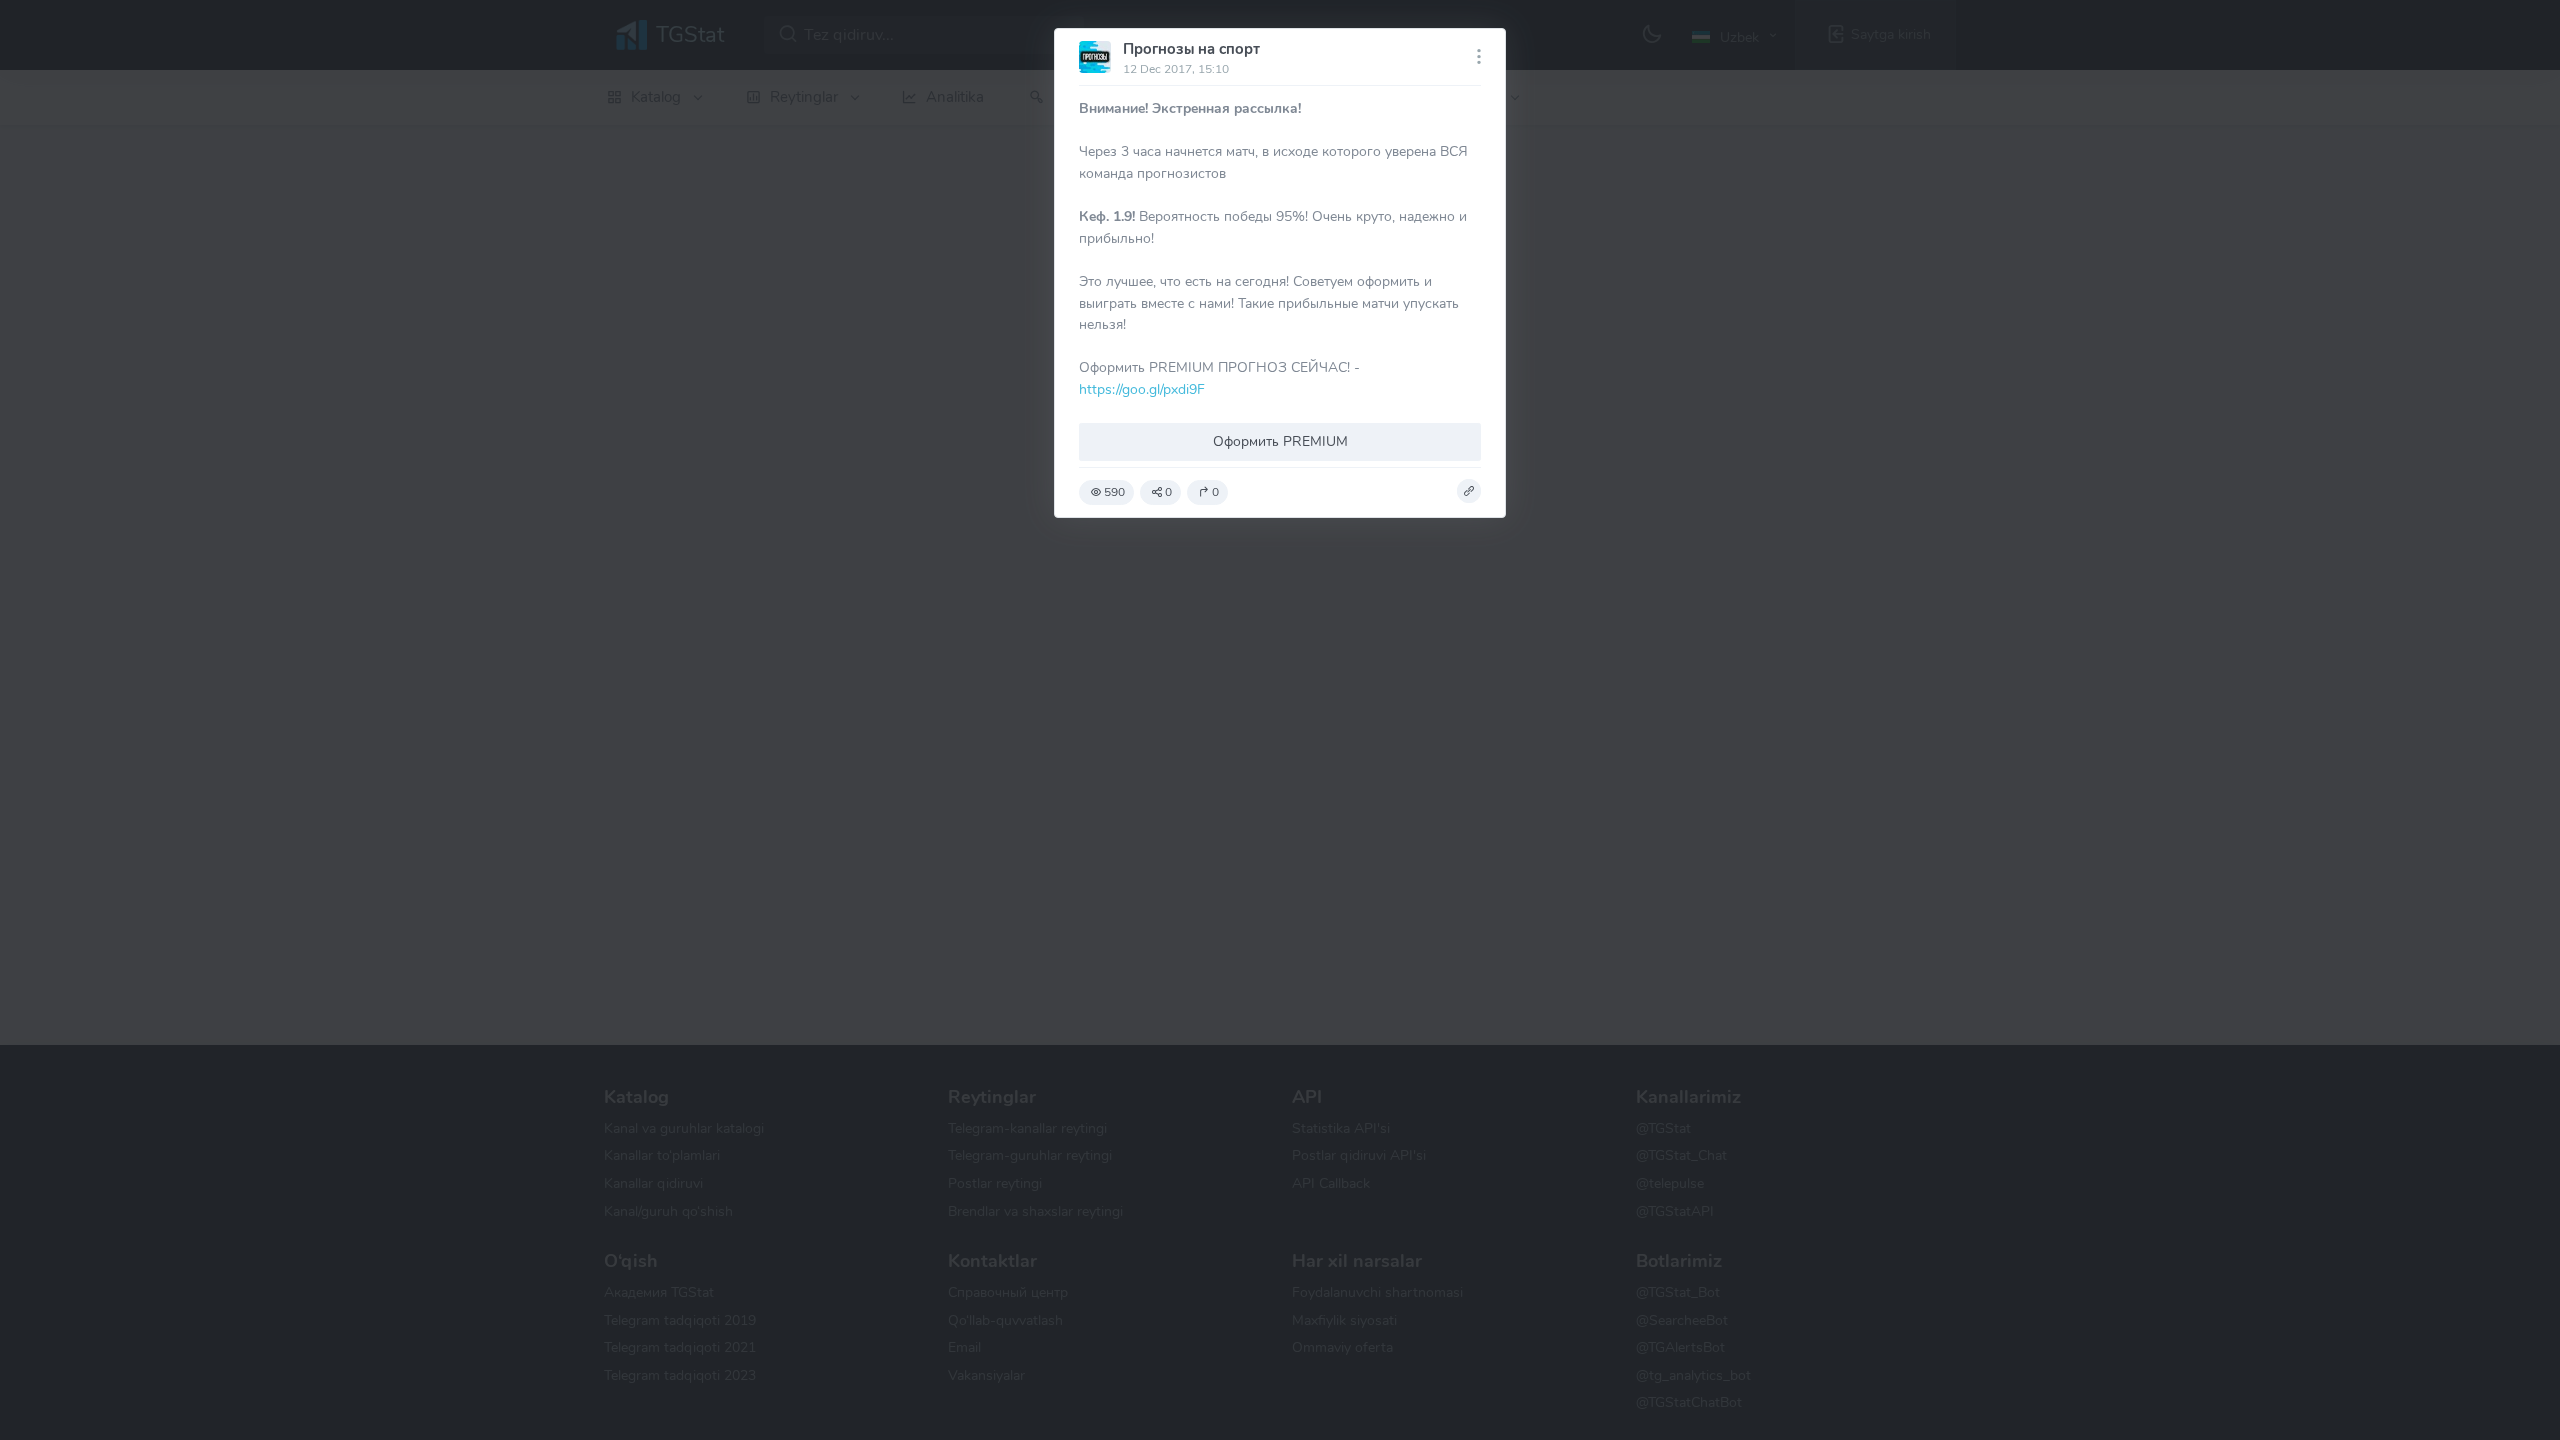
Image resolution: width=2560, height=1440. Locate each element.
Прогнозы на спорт (1191, 49)
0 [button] (1168, 492)
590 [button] (1114, 492)
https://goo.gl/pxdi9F (1142, 389)
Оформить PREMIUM (1280, 441)
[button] (1469, 491)
